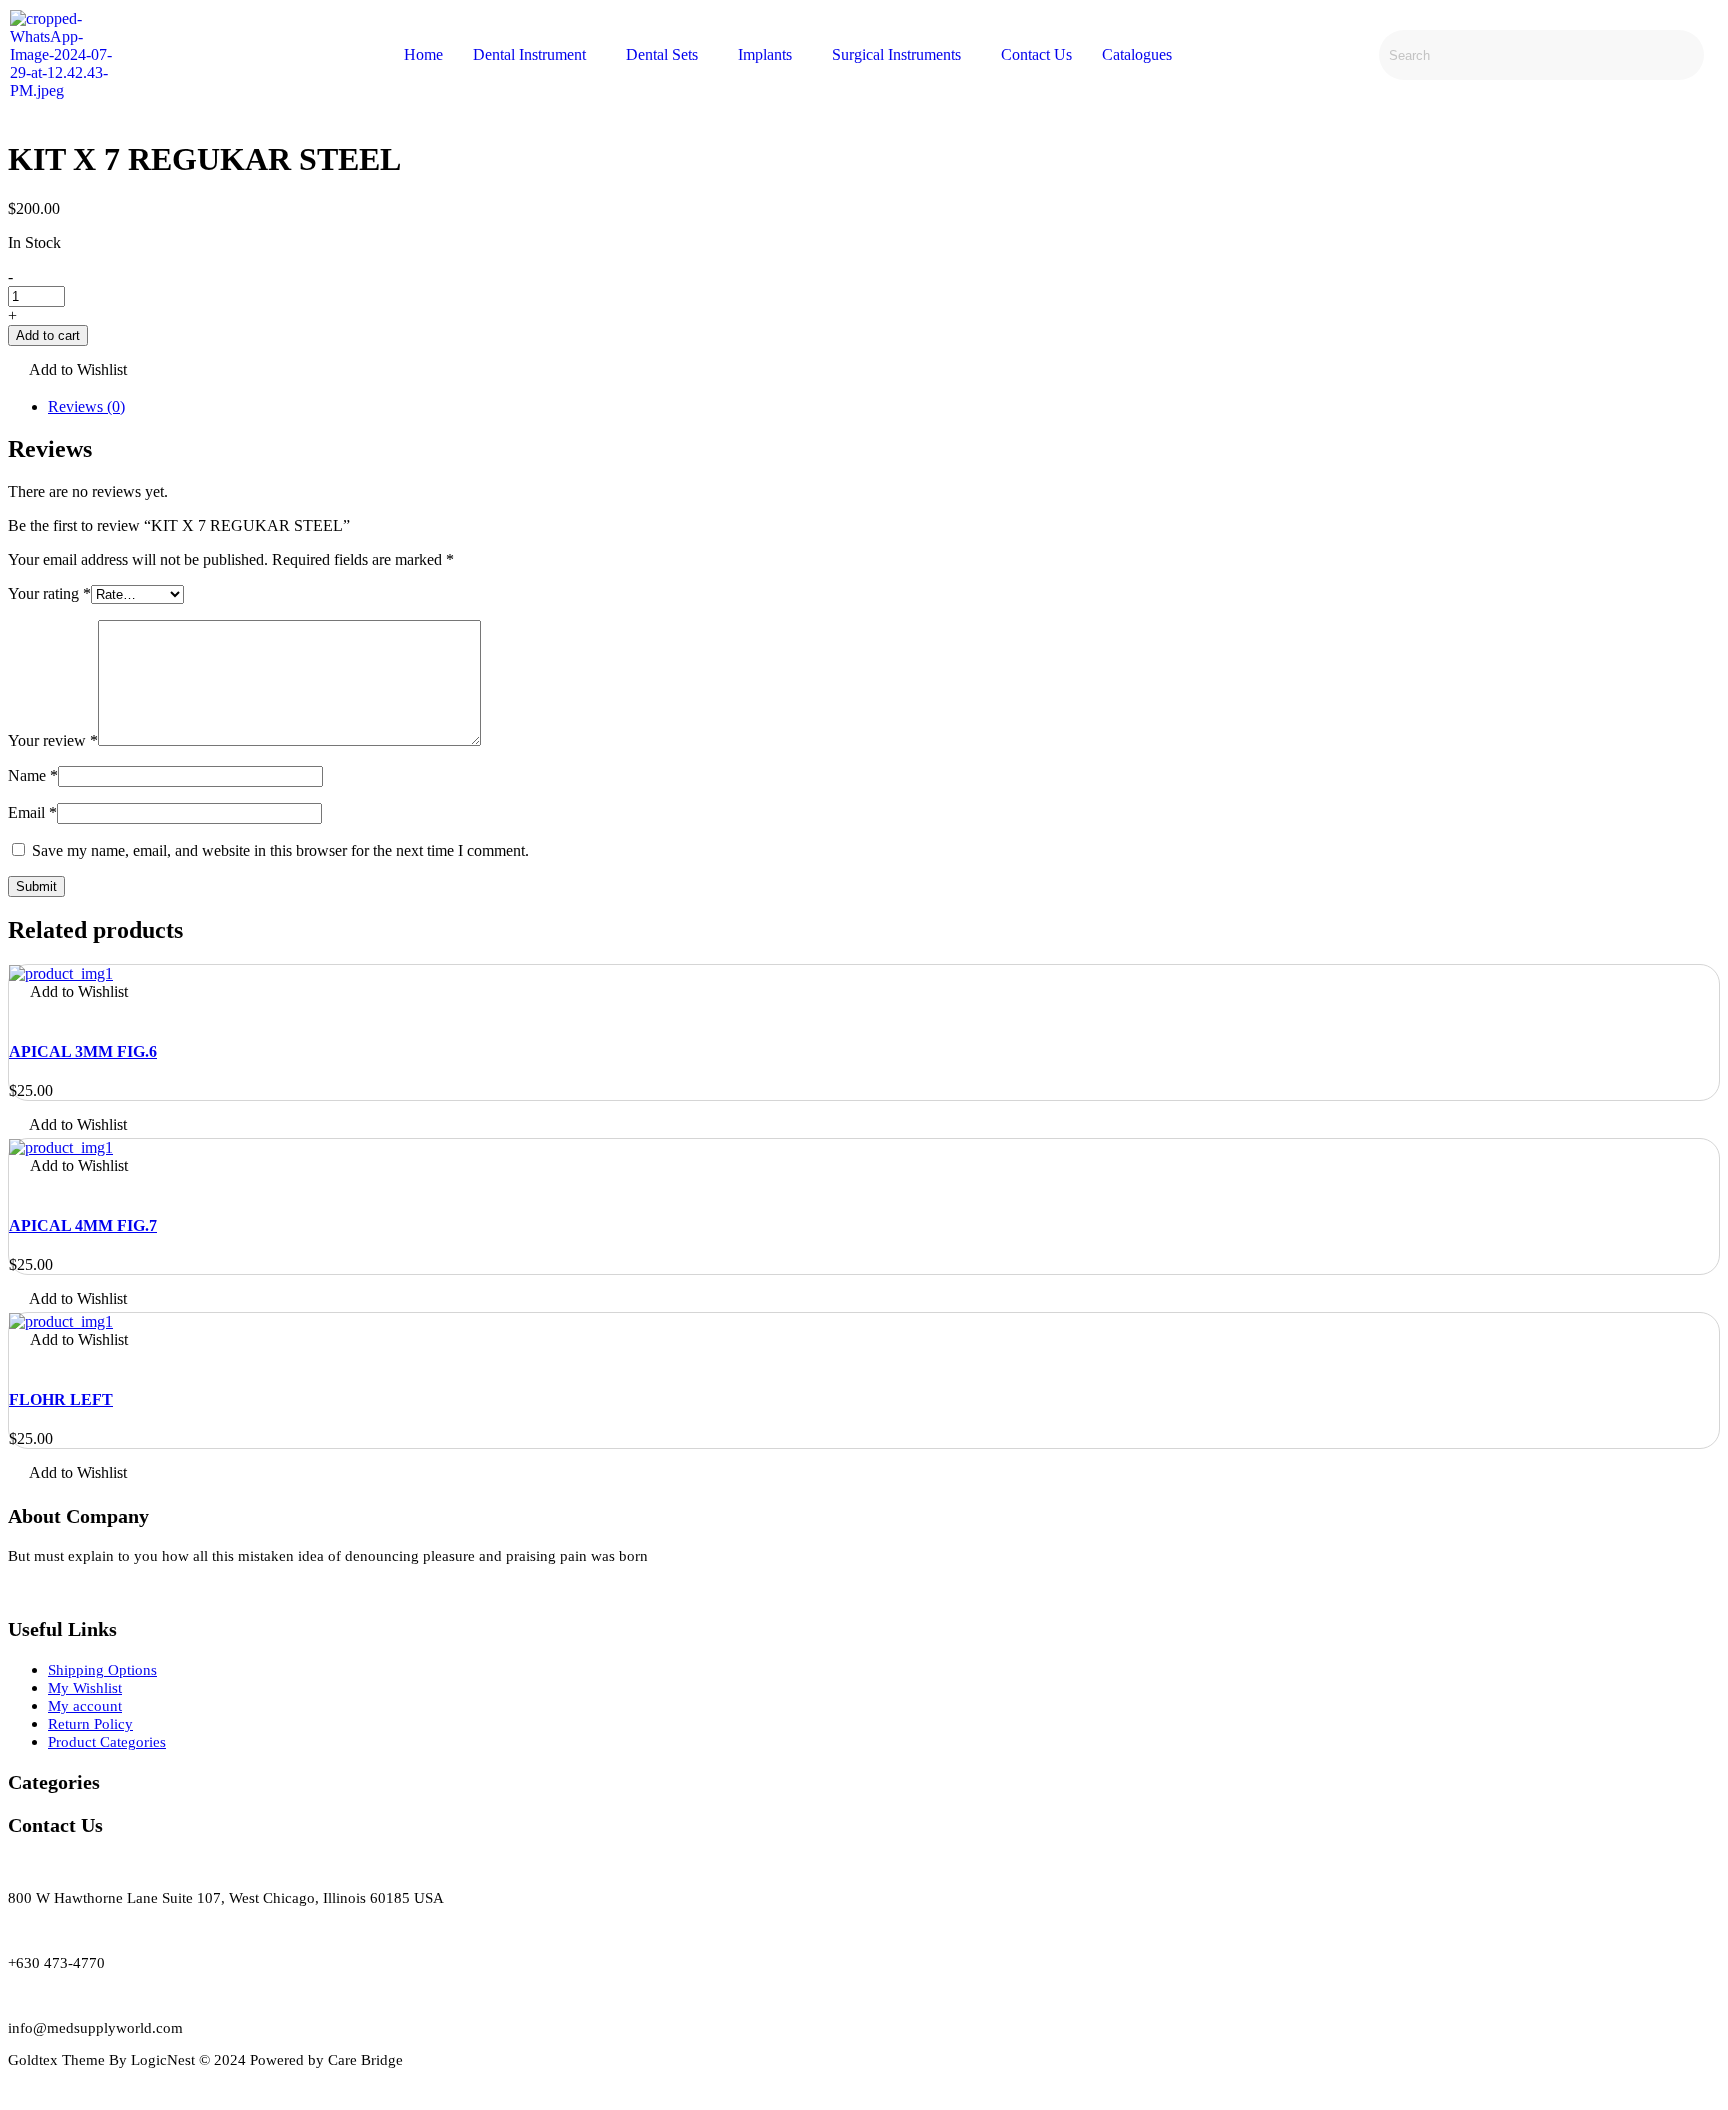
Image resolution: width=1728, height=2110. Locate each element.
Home (423, 54)
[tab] (884, 407)
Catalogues (1137, 54)
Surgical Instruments (896, 54)
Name (33, 775)
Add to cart (48, 335)
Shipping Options (102, 1670)
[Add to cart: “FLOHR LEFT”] (15, 1360)
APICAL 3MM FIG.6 (83, 1051)
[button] (67, 371)
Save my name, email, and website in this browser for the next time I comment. (280, 850)
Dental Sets (662, 54)
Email (32, 812)
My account (85, 1706)
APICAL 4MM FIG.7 (83, 1225)
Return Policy (90, 1724)
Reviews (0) (86, 406)
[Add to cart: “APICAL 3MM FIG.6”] (15, 1012)
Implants (765, 54)
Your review (53, 740)
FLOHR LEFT (61, 1399)
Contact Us (1036, 54)
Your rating (49, 593)
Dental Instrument (529, 54)
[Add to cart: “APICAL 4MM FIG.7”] (15, 1186)
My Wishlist (85, 1688)
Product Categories (107, 1742)
